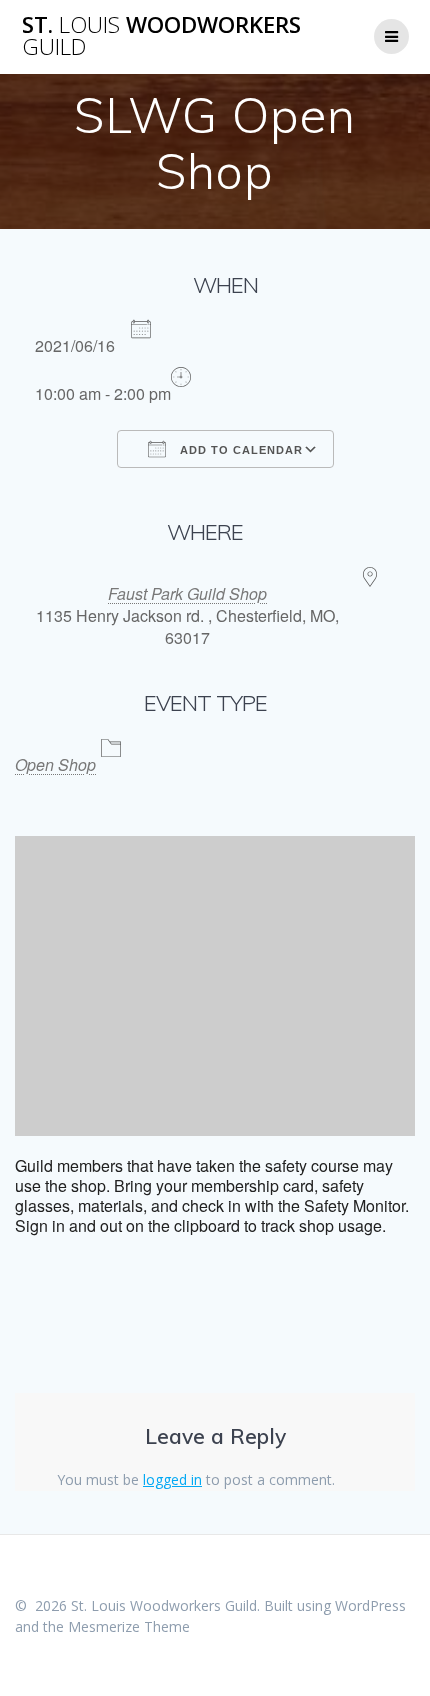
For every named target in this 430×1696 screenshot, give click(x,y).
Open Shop (55, 764)
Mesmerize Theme (129, 1626)
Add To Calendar (239, 450)
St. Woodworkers (161, 36)
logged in (172, 1479)
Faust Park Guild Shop (187, 593)
